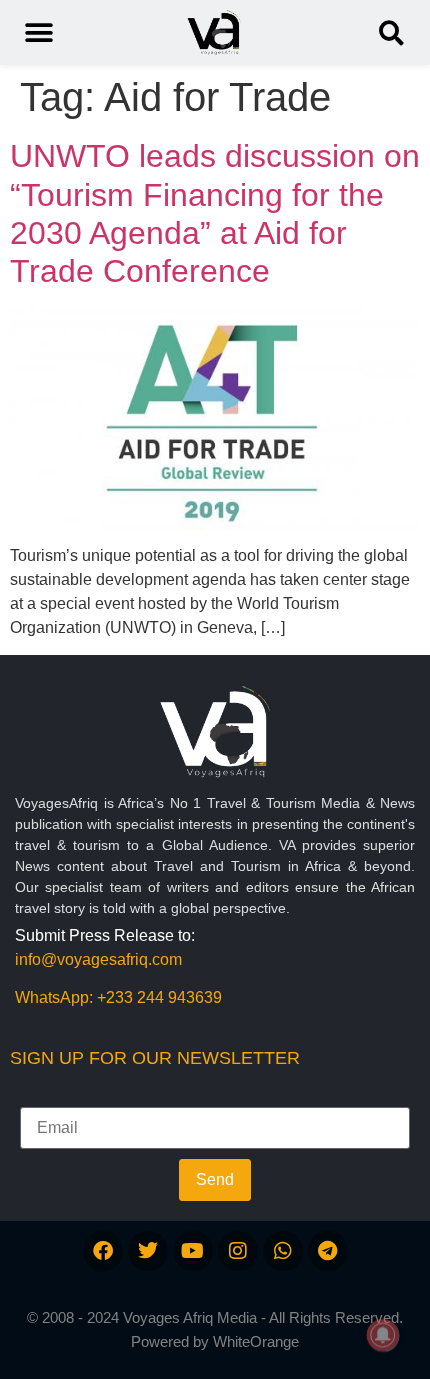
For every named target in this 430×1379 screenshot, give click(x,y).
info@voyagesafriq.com (98, 959)
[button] (391, 32)
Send (215, 1179)
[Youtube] (193, 1251)
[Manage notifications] (383, 1335)
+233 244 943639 (159, 997)
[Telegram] (328, 1251)
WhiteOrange (256, 1341)
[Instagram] (238, 1251)
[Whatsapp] (283, 1251)
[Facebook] (103, 1251)
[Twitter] (148, 1251)
